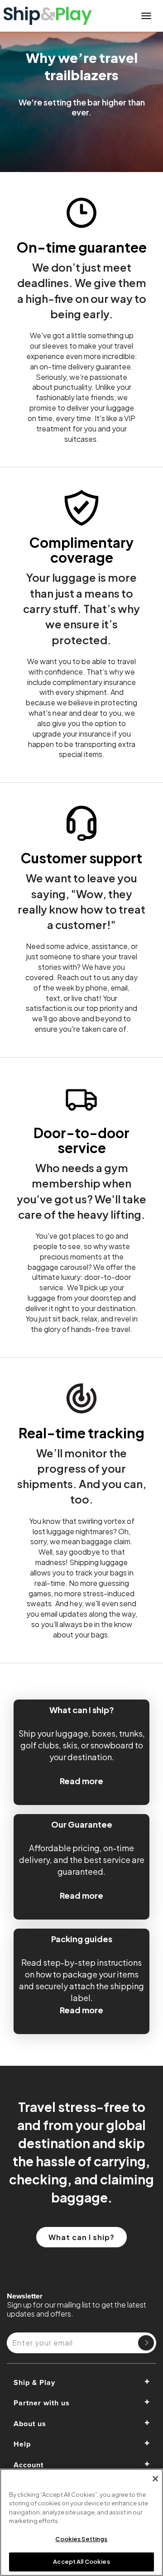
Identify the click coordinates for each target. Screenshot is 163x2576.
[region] (81, 2522)
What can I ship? (81, 2237)
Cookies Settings (81, 2539)
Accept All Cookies (81, 2562)
